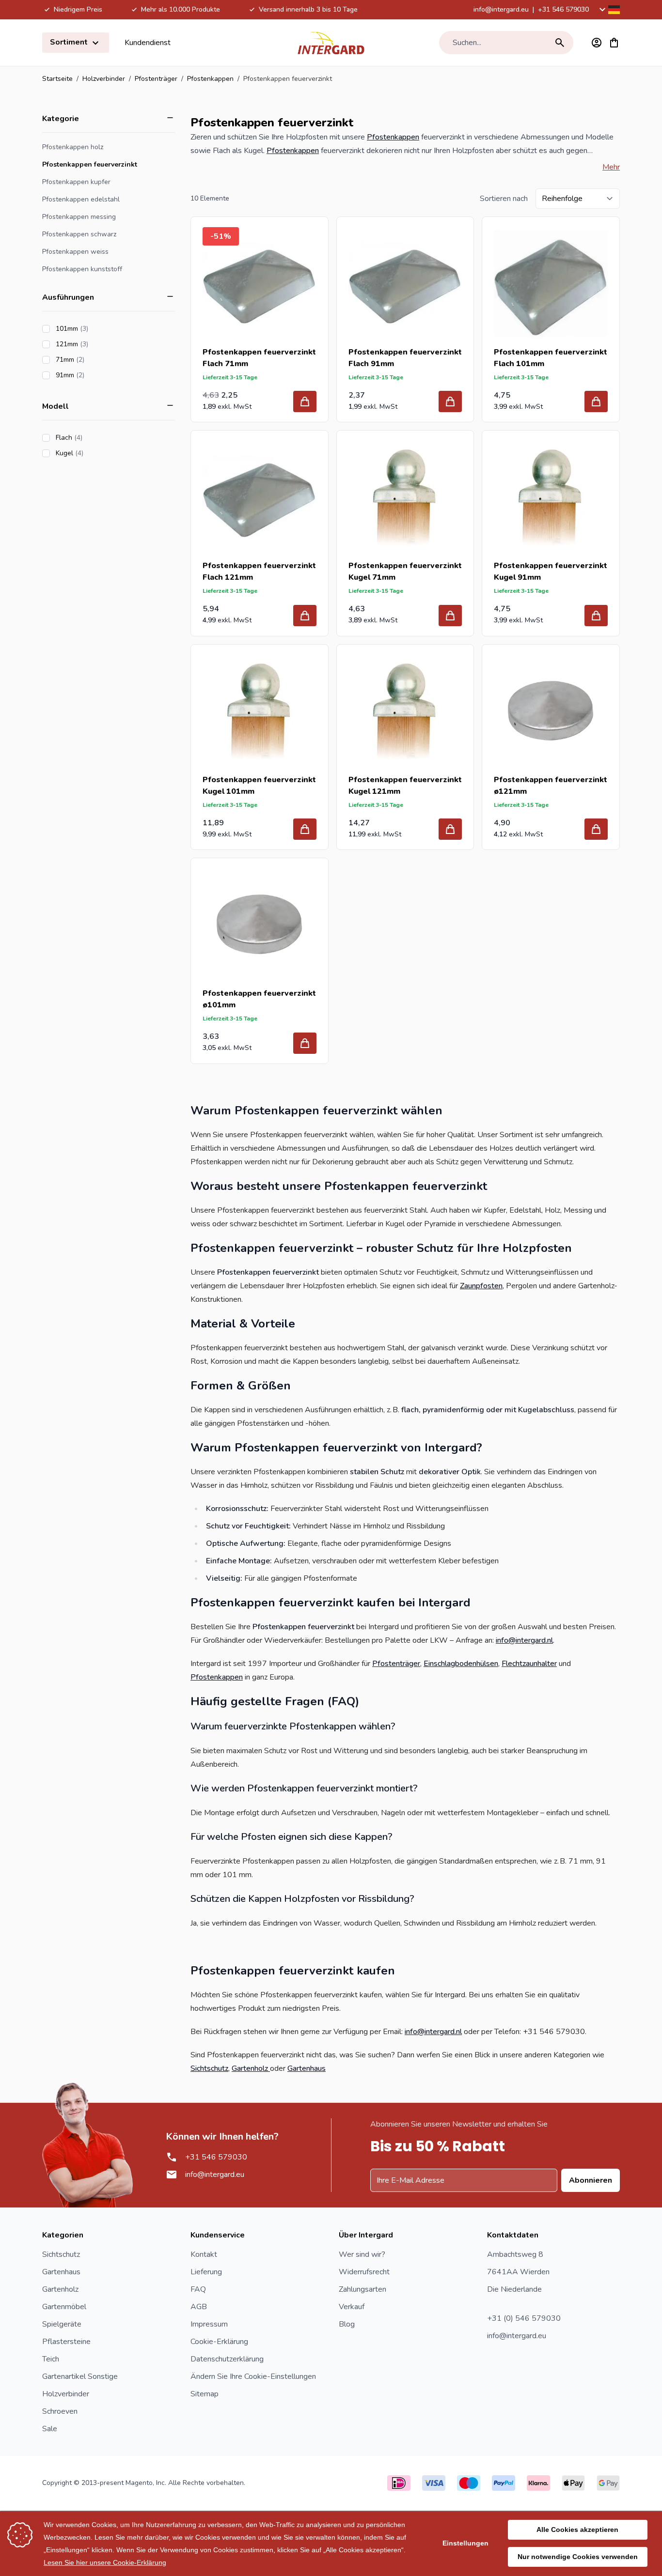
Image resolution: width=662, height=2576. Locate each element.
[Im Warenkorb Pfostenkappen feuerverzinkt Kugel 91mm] (596, 616)
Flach (96, 438)
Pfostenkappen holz (73, 147)
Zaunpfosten (481, 1286)
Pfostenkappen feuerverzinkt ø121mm (551, 786)
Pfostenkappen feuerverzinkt (90, 164)
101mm (99, 329)
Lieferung (206, 2272)
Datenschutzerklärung (227, 2359)
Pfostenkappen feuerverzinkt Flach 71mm (259, 358)
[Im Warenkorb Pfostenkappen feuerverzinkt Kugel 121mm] (450, 829)
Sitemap (205, 2394)
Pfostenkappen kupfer (76, 182)
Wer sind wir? (362, 2254)
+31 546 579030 (563, 9)
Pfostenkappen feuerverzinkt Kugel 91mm (551, 571)
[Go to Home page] (331, 43)
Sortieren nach (504, 199)
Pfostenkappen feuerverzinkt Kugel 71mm (405, 571)
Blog (347, 2324)
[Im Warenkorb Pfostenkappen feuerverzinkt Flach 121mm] (305, 616)
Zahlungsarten (363, 2289)
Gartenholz (251, 2068)
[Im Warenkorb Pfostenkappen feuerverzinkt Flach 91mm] (450, 401)
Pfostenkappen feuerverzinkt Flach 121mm (259, 571)
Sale (50, 2429)
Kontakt (204, 2254)
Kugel (97, 453)
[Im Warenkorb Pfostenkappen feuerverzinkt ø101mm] (305, 1043)
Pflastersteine (66, 2342)
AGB (199, 2307)
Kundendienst (148, 43)
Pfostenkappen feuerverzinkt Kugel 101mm (259, 786)
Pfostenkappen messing (79, 217)
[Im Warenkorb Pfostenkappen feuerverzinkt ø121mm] (596, 829)
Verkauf (352, 2307)
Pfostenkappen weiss (75, 252)
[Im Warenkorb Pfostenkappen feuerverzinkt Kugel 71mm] (450, 616)
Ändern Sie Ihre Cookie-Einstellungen (253, 2376)
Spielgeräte (62, 2324)
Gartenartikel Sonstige (80, 2376)
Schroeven (60, 2411)
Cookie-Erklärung (219, 2342)
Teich (51, 2359)
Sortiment (70, 42)
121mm (99, 344)
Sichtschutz (209, 2068)
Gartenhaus (307, 2068)
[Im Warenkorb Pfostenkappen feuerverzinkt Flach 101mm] (596, 401)
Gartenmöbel (64, 2307)
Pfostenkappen (210, 79)
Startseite (57, 79)
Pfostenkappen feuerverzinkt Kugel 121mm (405, 786)
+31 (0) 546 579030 (524, 2318)
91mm (97, 375)
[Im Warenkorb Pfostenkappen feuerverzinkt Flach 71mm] (305, 401)
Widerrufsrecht (364, 2272)
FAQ (198, 2289)
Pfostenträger (156, 79)
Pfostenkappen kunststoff (82, 269)
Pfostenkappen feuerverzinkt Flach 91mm (405, 358)
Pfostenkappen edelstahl (81, 199)
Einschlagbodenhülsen (461, 1664)
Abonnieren (591, 2180)
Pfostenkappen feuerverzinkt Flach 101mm (551, 358)
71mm (97, 360)
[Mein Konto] (597, 43)
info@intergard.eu (501, 9)
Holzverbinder (104, 79)
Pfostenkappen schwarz (79, 234)
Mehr (611, 167)
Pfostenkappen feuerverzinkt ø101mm (259, 999)
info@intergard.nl (524, 1640)
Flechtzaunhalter (529, 1664)
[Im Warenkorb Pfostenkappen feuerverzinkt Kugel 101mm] (305, 829)
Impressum (209, 2324)
